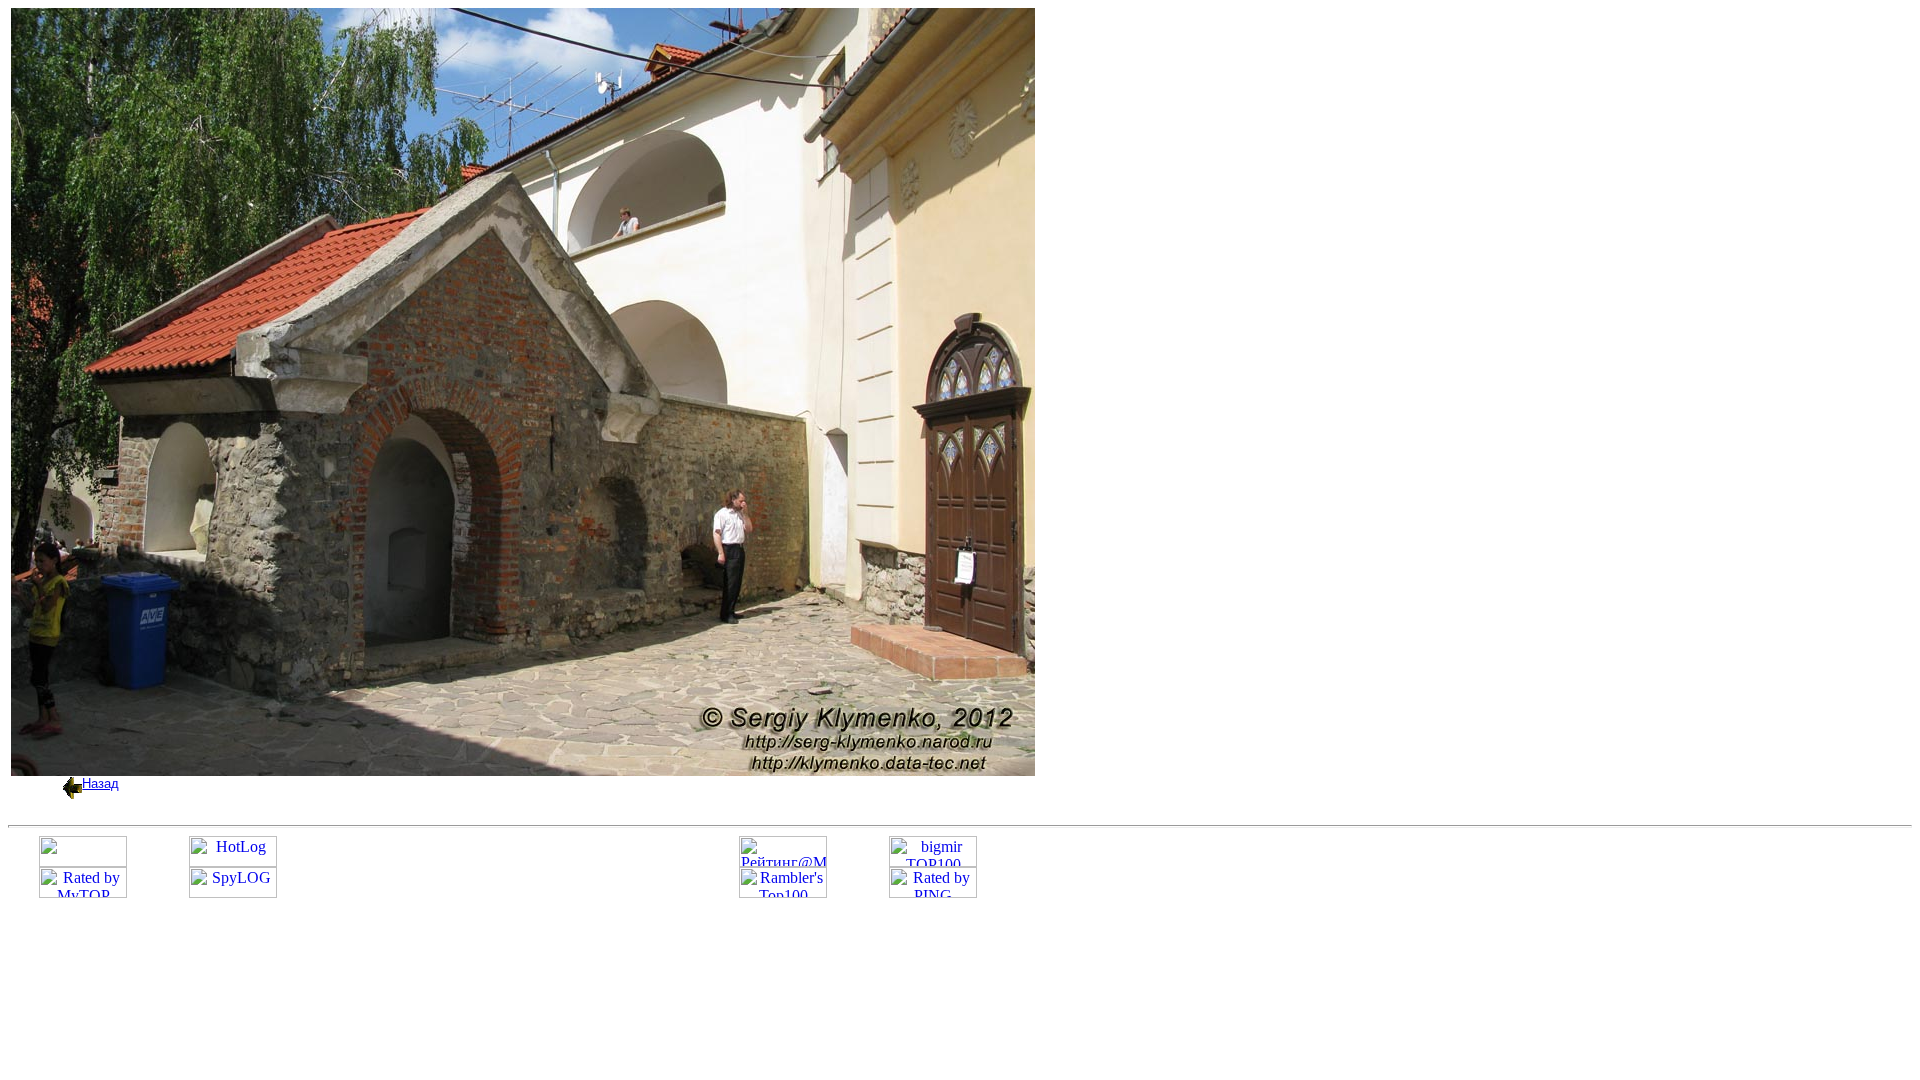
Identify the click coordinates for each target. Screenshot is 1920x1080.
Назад (100, 783)
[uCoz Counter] (83, 861)
